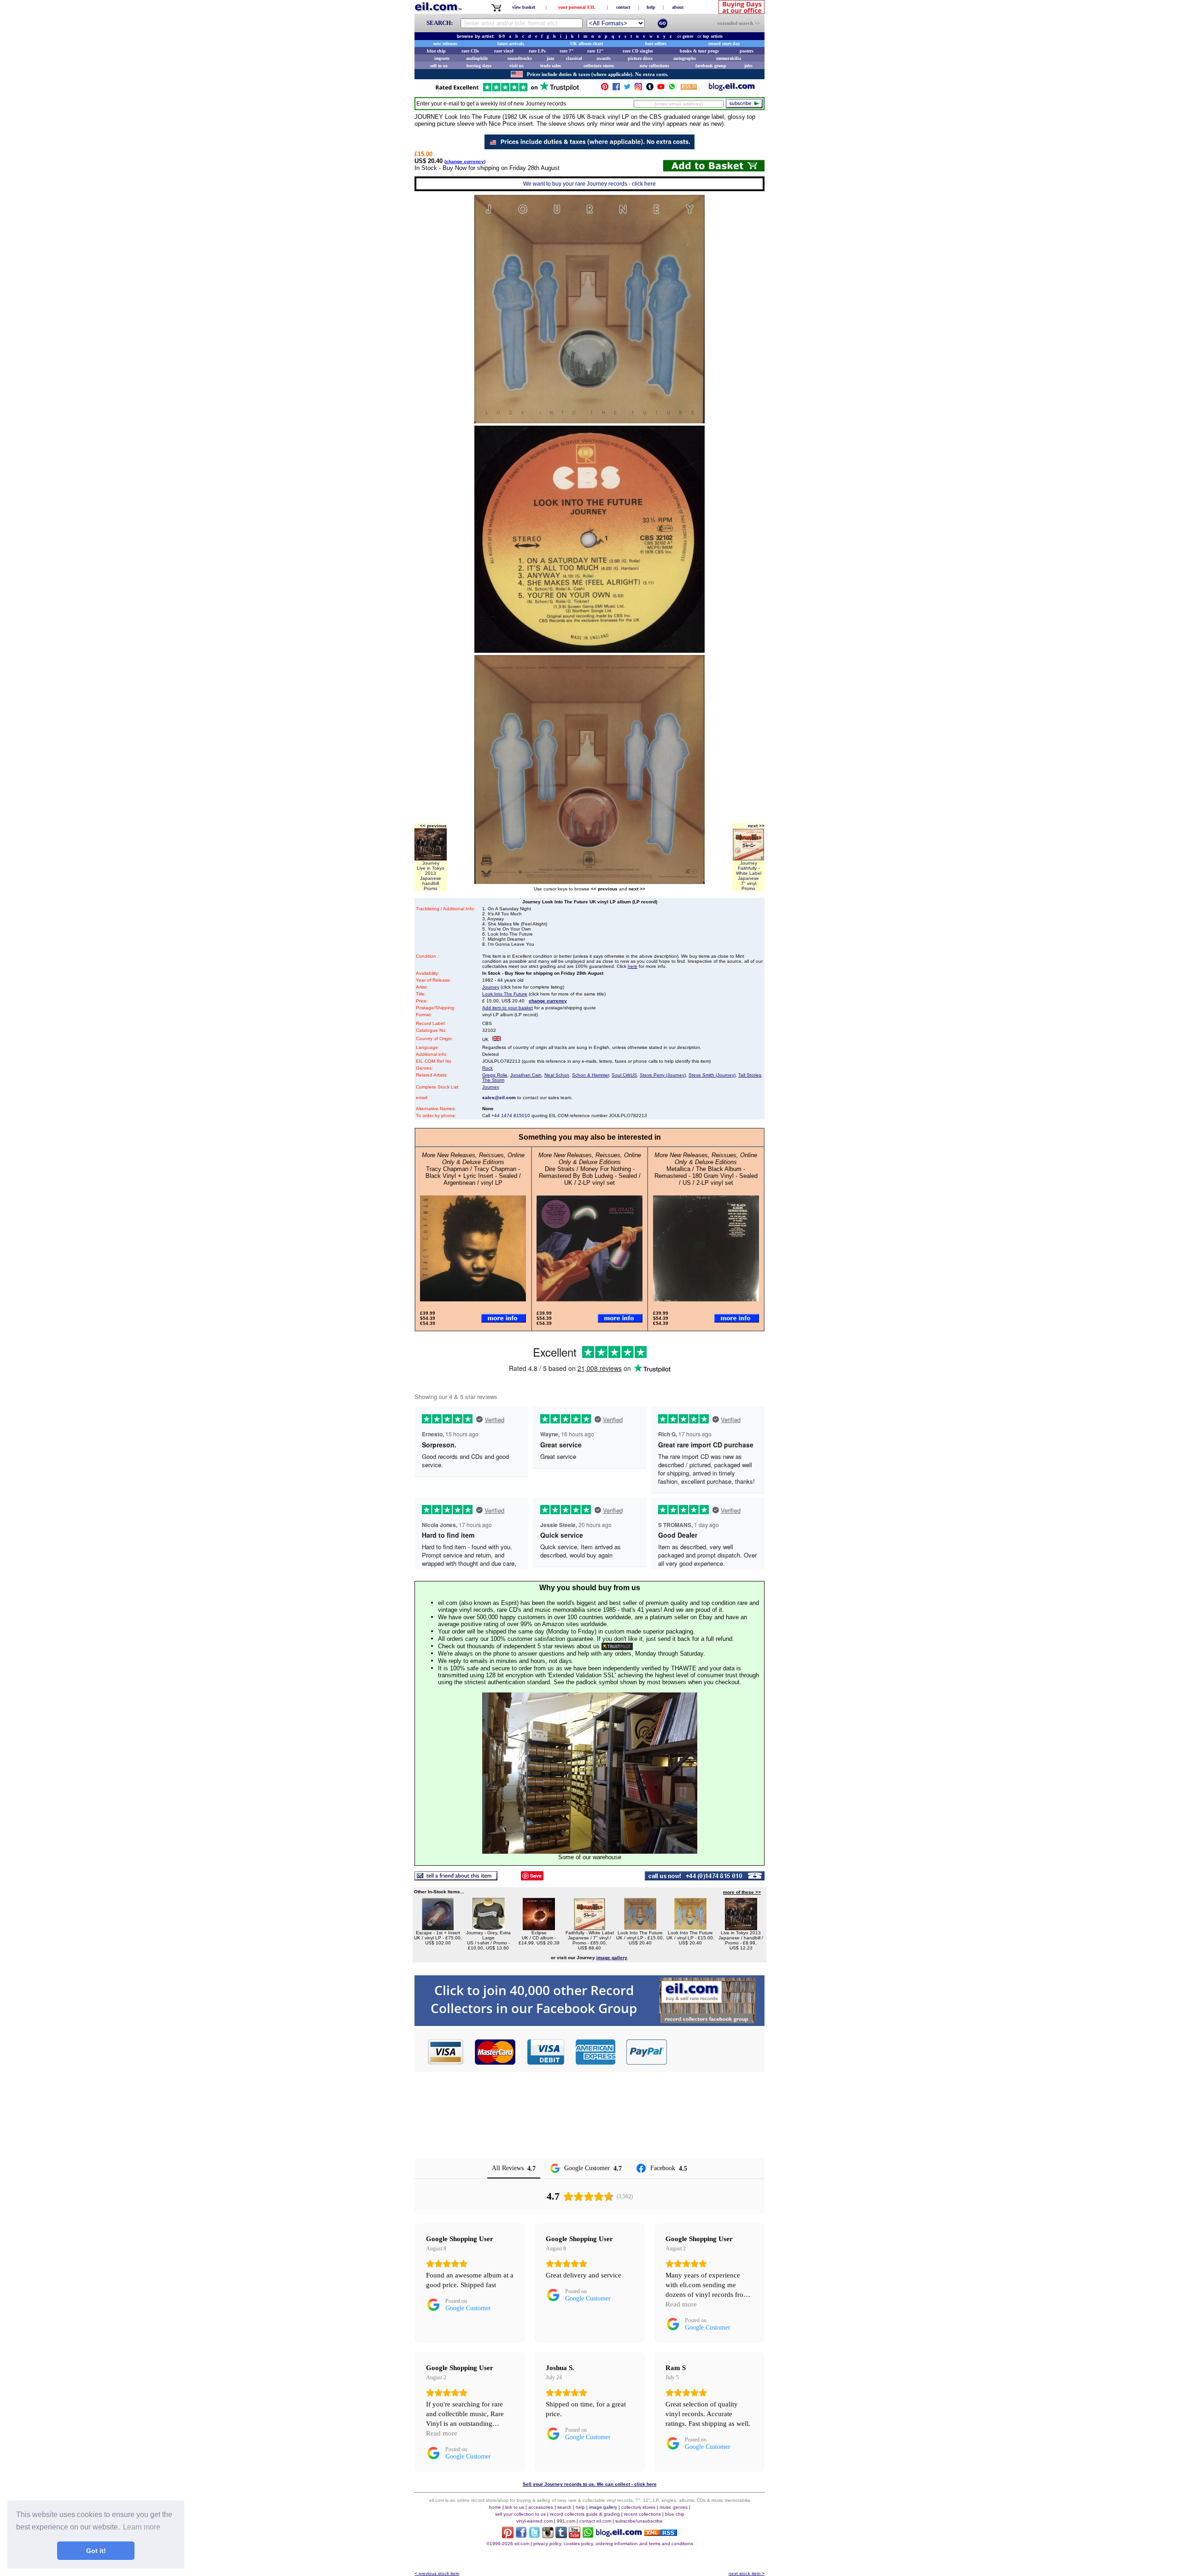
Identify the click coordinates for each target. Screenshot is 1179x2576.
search (564, 2507)
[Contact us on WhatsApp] (672, 89)
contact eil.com (595, 2521)
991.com (566, 2521)
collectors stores (599, 66)
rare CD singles (638, 51)
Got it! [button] (96, 2551)
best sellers (656, 44)
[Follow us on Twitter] (627, 89)
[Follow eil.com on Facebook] (521, 2536)
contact (623, 7)
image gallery (603, 2507)
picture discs (640, 58)
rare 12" (595, 51)
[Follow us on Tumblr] (650, 89)
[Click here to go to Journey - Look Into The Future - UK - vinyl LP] (640, 1928)
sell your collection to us (520, 2514)
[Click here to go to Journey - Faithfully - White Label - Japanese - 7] (589, 1928)
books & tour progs (699, 51)
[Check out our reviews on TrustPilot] (617, 1646)
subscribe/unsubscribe (639, 2521)
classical (574, 58)
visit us (517, 66)
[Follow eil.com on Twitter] (534, 2536)
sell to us (439, 66)
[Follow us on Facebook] (616, 89)
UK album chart (587, 44)
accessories (541, 2507)
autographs (685, 58)
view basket (524, 7)
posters (747, 51)
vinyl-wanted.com (534, 2521)
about (678, 7)
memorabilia (729, 58)
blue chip (436, 51)
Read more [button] (681, 2304)
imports (442, 58)
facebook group (711, 66)
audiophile (477, 58)
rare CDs (470, 51)
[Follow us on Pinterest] (605, 89)
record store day (724, 44)
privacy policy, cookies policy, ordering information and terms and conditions (613, 2544)
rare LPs (537, 51)
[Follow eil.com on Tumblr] (561, 2536)
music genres (674, 2507)
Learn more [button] (142, 2527)
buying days (479, 66)
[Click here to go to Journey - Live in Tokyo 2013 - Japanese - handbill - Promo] (741, 1928)
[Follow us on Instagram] (638, 89)
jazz (550, 58)
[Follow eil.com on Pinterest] (508, 2536)
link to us (515, 2507)
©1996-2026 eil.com (508, 2544)
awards (604, 58)
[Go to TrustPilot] (507, 91)
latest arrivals (511, 44)
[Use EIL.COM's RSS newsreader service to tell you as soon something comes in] (661, 2533)
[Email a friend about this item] (456, 1878)
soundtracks (520, 58)
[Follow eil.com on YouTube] (575, 2536)
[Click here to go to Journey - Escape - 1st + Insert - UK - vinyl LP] (438, 1928)
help (651, 7)
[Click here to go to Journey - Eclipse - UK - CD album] (539, 1928)
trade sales (551, 66)
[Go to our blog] (732, 89)
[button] (716, 2052)
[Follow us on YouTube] (661, 89)
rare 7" (567, 51)
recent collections (642, 2514)
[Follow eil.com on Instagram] (548, 2536)
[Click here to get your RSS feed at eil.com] (689, 88)
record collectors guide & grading (585, 2514)
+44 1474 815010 (511, 1115)
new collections (654, 66)
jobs (748, 66)
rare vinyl (504, 51)
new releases (445, 44)
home (495, 2507)
